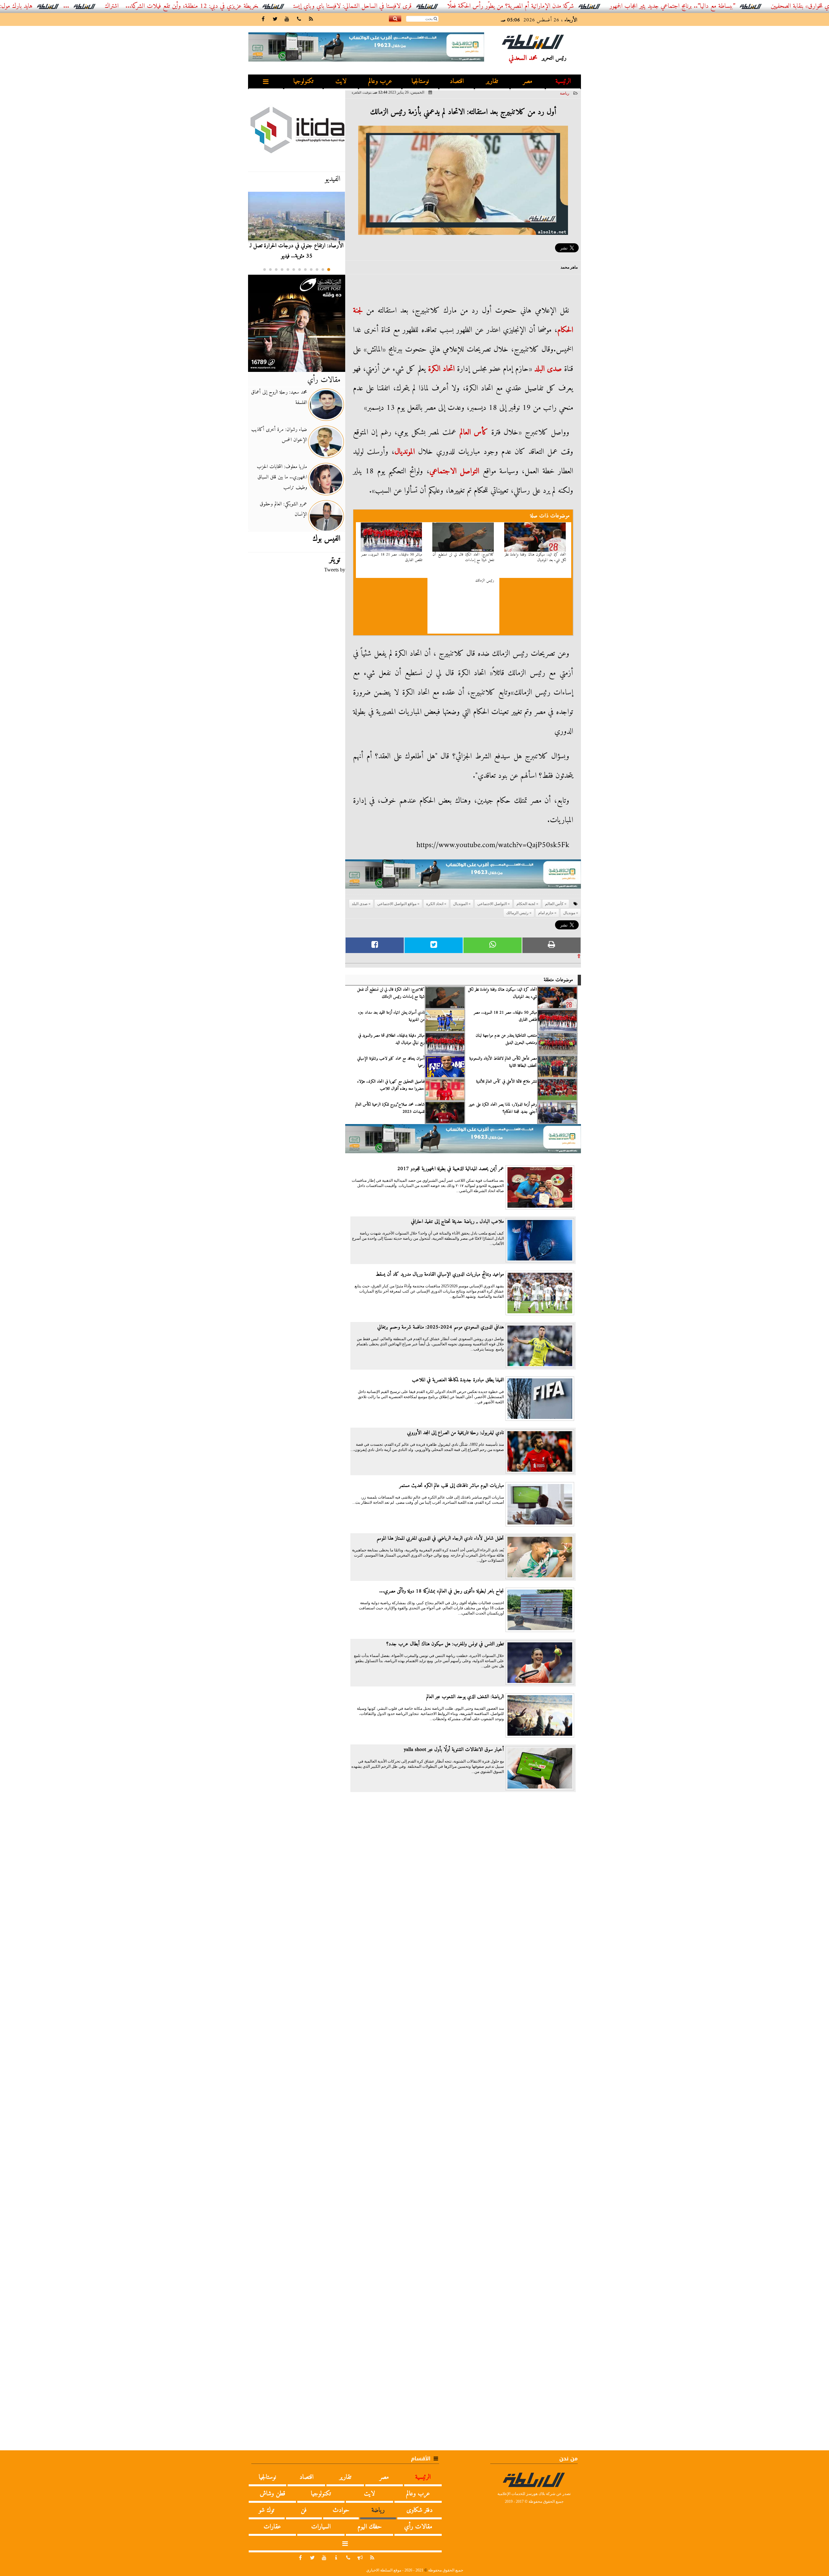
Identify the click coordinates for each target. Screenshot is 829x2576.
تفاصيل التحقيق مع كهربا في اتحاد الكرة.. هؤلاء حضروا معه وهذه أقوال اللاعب (391, 1085)
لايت (341, 81)
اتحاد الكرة (441, 369)
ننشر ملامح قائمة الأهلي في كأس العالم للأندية (506, 1082)
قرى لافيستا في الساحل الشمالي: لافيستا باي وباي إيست (454, 6)
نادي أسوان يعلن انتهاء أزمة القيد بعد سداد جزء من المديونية (391, 1016)
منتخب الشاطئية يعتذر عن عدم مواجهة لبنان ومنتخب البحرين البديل (506, 1039)
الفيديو (333, 179)
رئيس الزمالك (485, 581)
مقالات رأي (324, 380)
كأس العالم (474, 432)
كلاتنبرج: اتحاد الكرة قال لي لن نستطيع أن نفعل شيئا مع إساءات (463, 558)
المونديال (460, 904)
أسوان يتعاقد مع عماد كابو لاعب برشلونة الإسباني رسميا (391, 1062)
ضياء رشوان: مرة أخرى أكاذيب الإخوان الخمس (279, 435)
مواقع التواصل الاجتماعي (397, 904)
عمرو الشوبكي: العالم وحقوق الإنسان (283, 509)
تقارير (492, 81)
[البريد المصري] (297, 323)
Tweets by (335, 570)
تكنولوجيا (303, 81)
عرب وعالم (380, 81)
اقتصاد (457, 81)
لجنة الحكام (526, 904)
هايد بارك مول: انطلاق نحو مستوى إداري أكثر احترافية (74, 6)
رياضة (565, 93)
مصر (528, 81)
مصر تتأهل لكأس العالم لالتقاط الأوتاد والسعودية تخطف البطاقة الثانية (503, 1062)
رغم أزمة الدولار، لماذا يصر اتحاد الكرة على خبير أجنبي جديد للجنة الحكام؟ (503, 1108)
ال (413, 452)
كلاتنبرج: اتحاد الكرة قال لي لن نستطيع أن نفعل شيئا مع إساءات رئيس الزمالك (391, 993)
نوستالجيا (420, 81)
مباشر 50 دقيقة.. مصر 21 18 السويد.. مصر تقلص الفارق (392, 558)
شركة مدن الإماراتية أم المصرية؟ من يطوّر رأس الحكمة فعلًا (612, 6)
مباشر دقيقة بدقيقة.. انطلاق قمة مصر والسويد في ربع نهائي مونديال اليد (391, 1039)
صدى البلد (548, 369)
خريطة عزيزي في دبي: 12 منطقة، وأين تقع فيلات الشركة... (293, 6)
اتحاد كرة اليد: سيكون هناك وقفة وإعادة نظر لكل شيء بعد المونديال (535, 558)
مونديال (403, 452)
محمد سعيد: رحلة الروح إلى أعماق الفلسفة (279, 397)
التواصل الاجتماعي (454, 471)
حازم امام (546, 913)
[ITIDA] (297, 130)
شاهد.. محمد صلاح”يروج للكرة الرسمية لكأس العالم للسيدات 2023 (390, 1108)
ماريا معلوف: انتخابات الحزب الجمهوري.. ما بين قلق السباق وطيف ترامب (282, 477)
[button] (329, 270)
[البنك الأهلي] (463, 877)
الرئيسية (563, 81)
